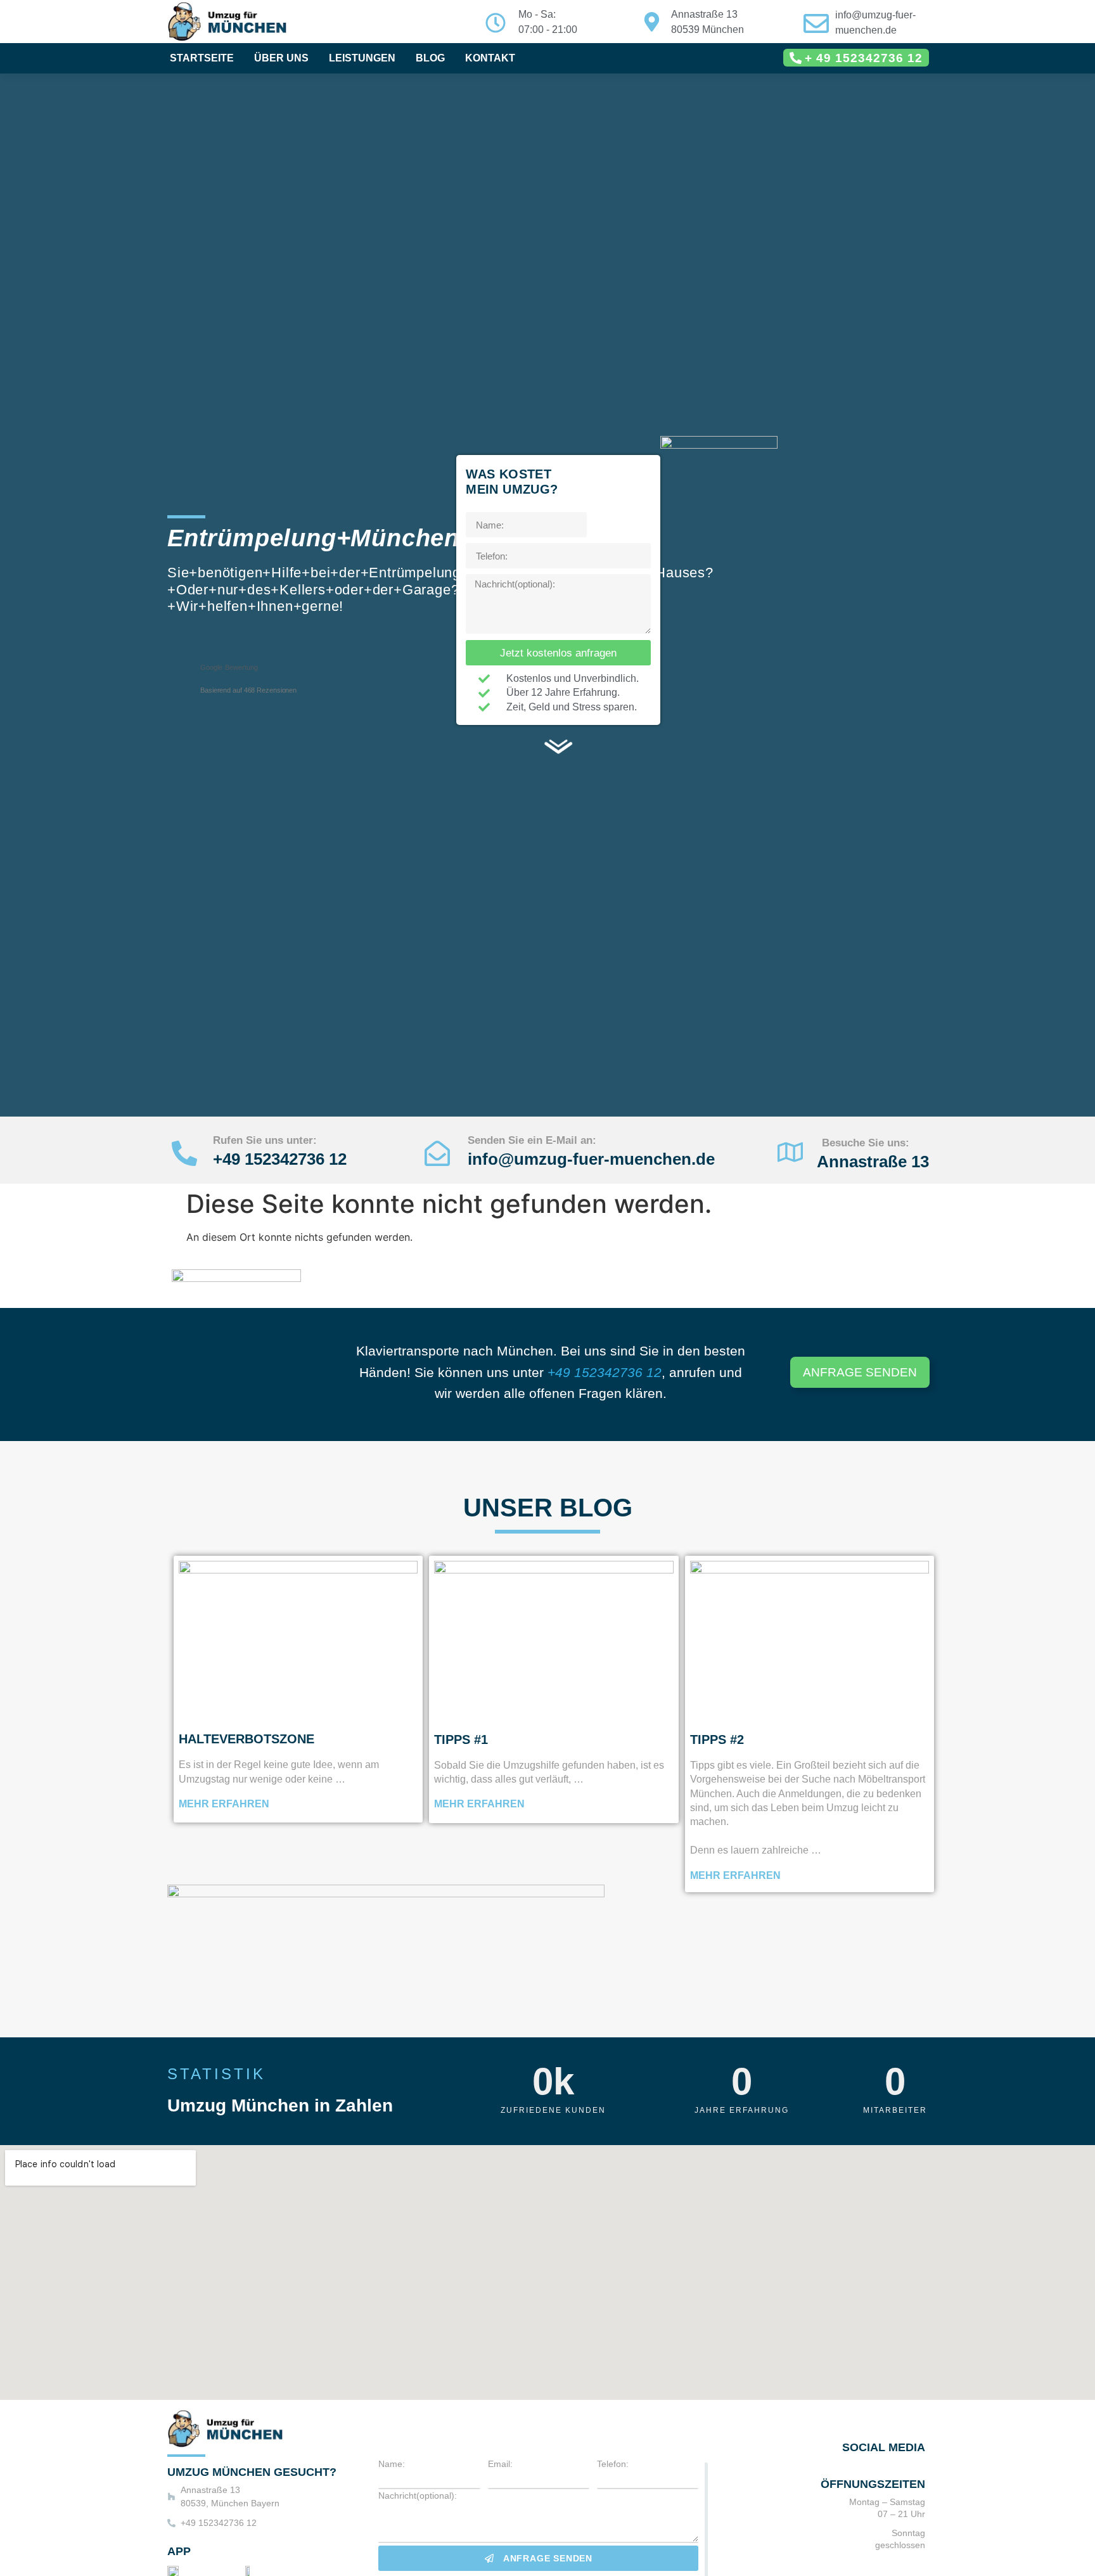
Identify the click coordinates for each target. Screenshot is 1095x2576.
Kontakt (490, 58)
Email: (500, 2464)
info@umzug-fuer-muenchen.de (591, 1159)
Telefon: (613, 2464)
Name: (392, 2464)
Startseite (202, 58)
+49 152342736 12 (280, 1159)
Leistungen (362, 58)
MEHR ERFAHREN (224, 1804)
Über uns (281, 58)
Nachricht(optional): (418, 2496)
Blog (430, 58)
